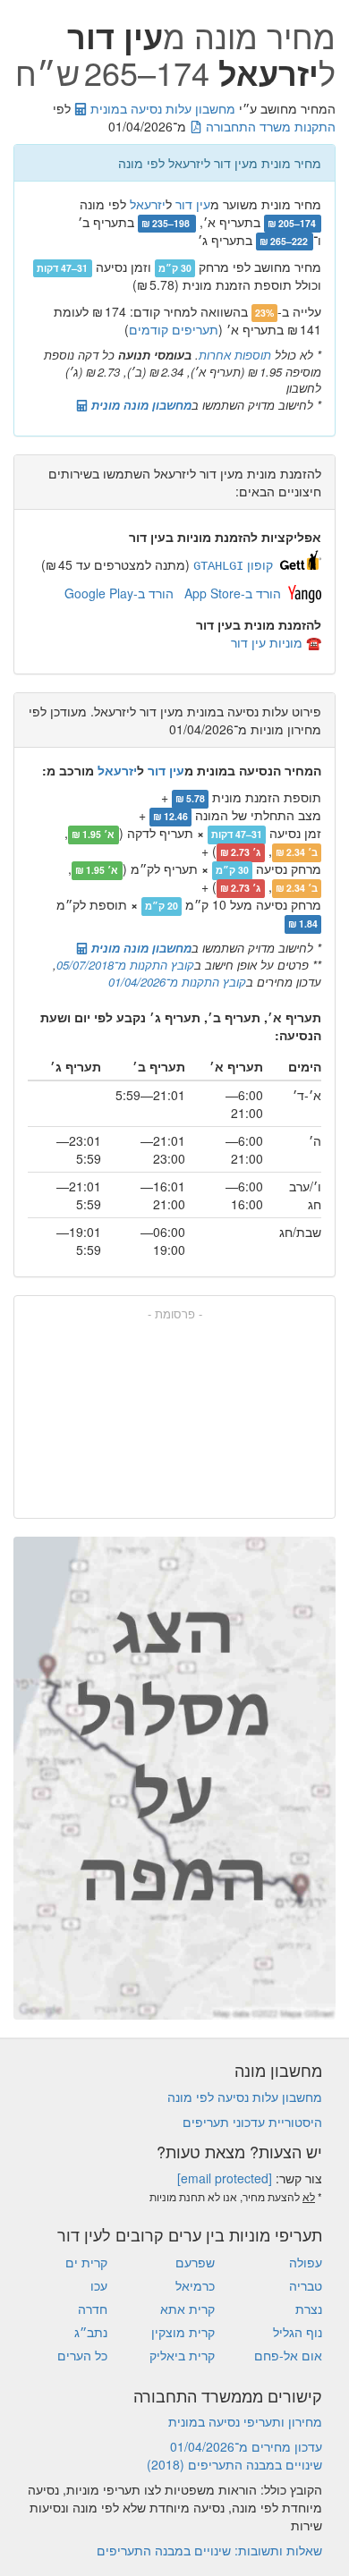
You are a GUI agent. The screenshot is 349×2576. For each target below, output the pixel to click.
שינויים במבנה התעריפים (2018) (234, 2464)
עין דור (193, 204)
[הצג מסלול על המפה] (174, 1778)
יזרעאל (148, 204)
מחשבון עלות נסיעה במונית (161, 108)
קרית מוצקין (183, 2332)
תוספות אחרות (235, 355)
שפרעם (195, 2262)
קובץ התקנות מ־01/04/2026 (177, 982)
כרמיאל (195, 2285)
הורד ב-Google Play (119, 593)
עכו (99, 2285)
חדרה (93, 2309)
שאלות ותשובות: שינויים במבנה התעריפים (209, 2550)
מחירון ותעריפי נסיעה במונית (245, 2421)
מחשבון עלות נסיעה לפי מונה (245, 2097)
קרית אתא (187, 2309)
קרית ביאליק (182, 2355)
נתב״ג (91, 2332)
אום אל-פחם (288, 2355)
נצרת (309, 2309)
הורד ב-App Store (233, 593)
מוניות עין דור (267, 642)
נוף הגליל (298, 2332)
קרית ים (86, 2262)
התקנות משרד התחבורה (269, 126)
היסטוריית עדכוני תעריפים (252, 2122)
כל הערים (82, 2355)
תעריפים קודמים (174, 329)
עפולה (306, 2262)
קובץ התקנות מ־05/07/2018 (125, 965)
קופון (233, 564)
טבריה (306, 2285)
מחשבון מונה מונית (140, 405)
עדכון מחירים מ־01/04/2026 (246, 2446)
